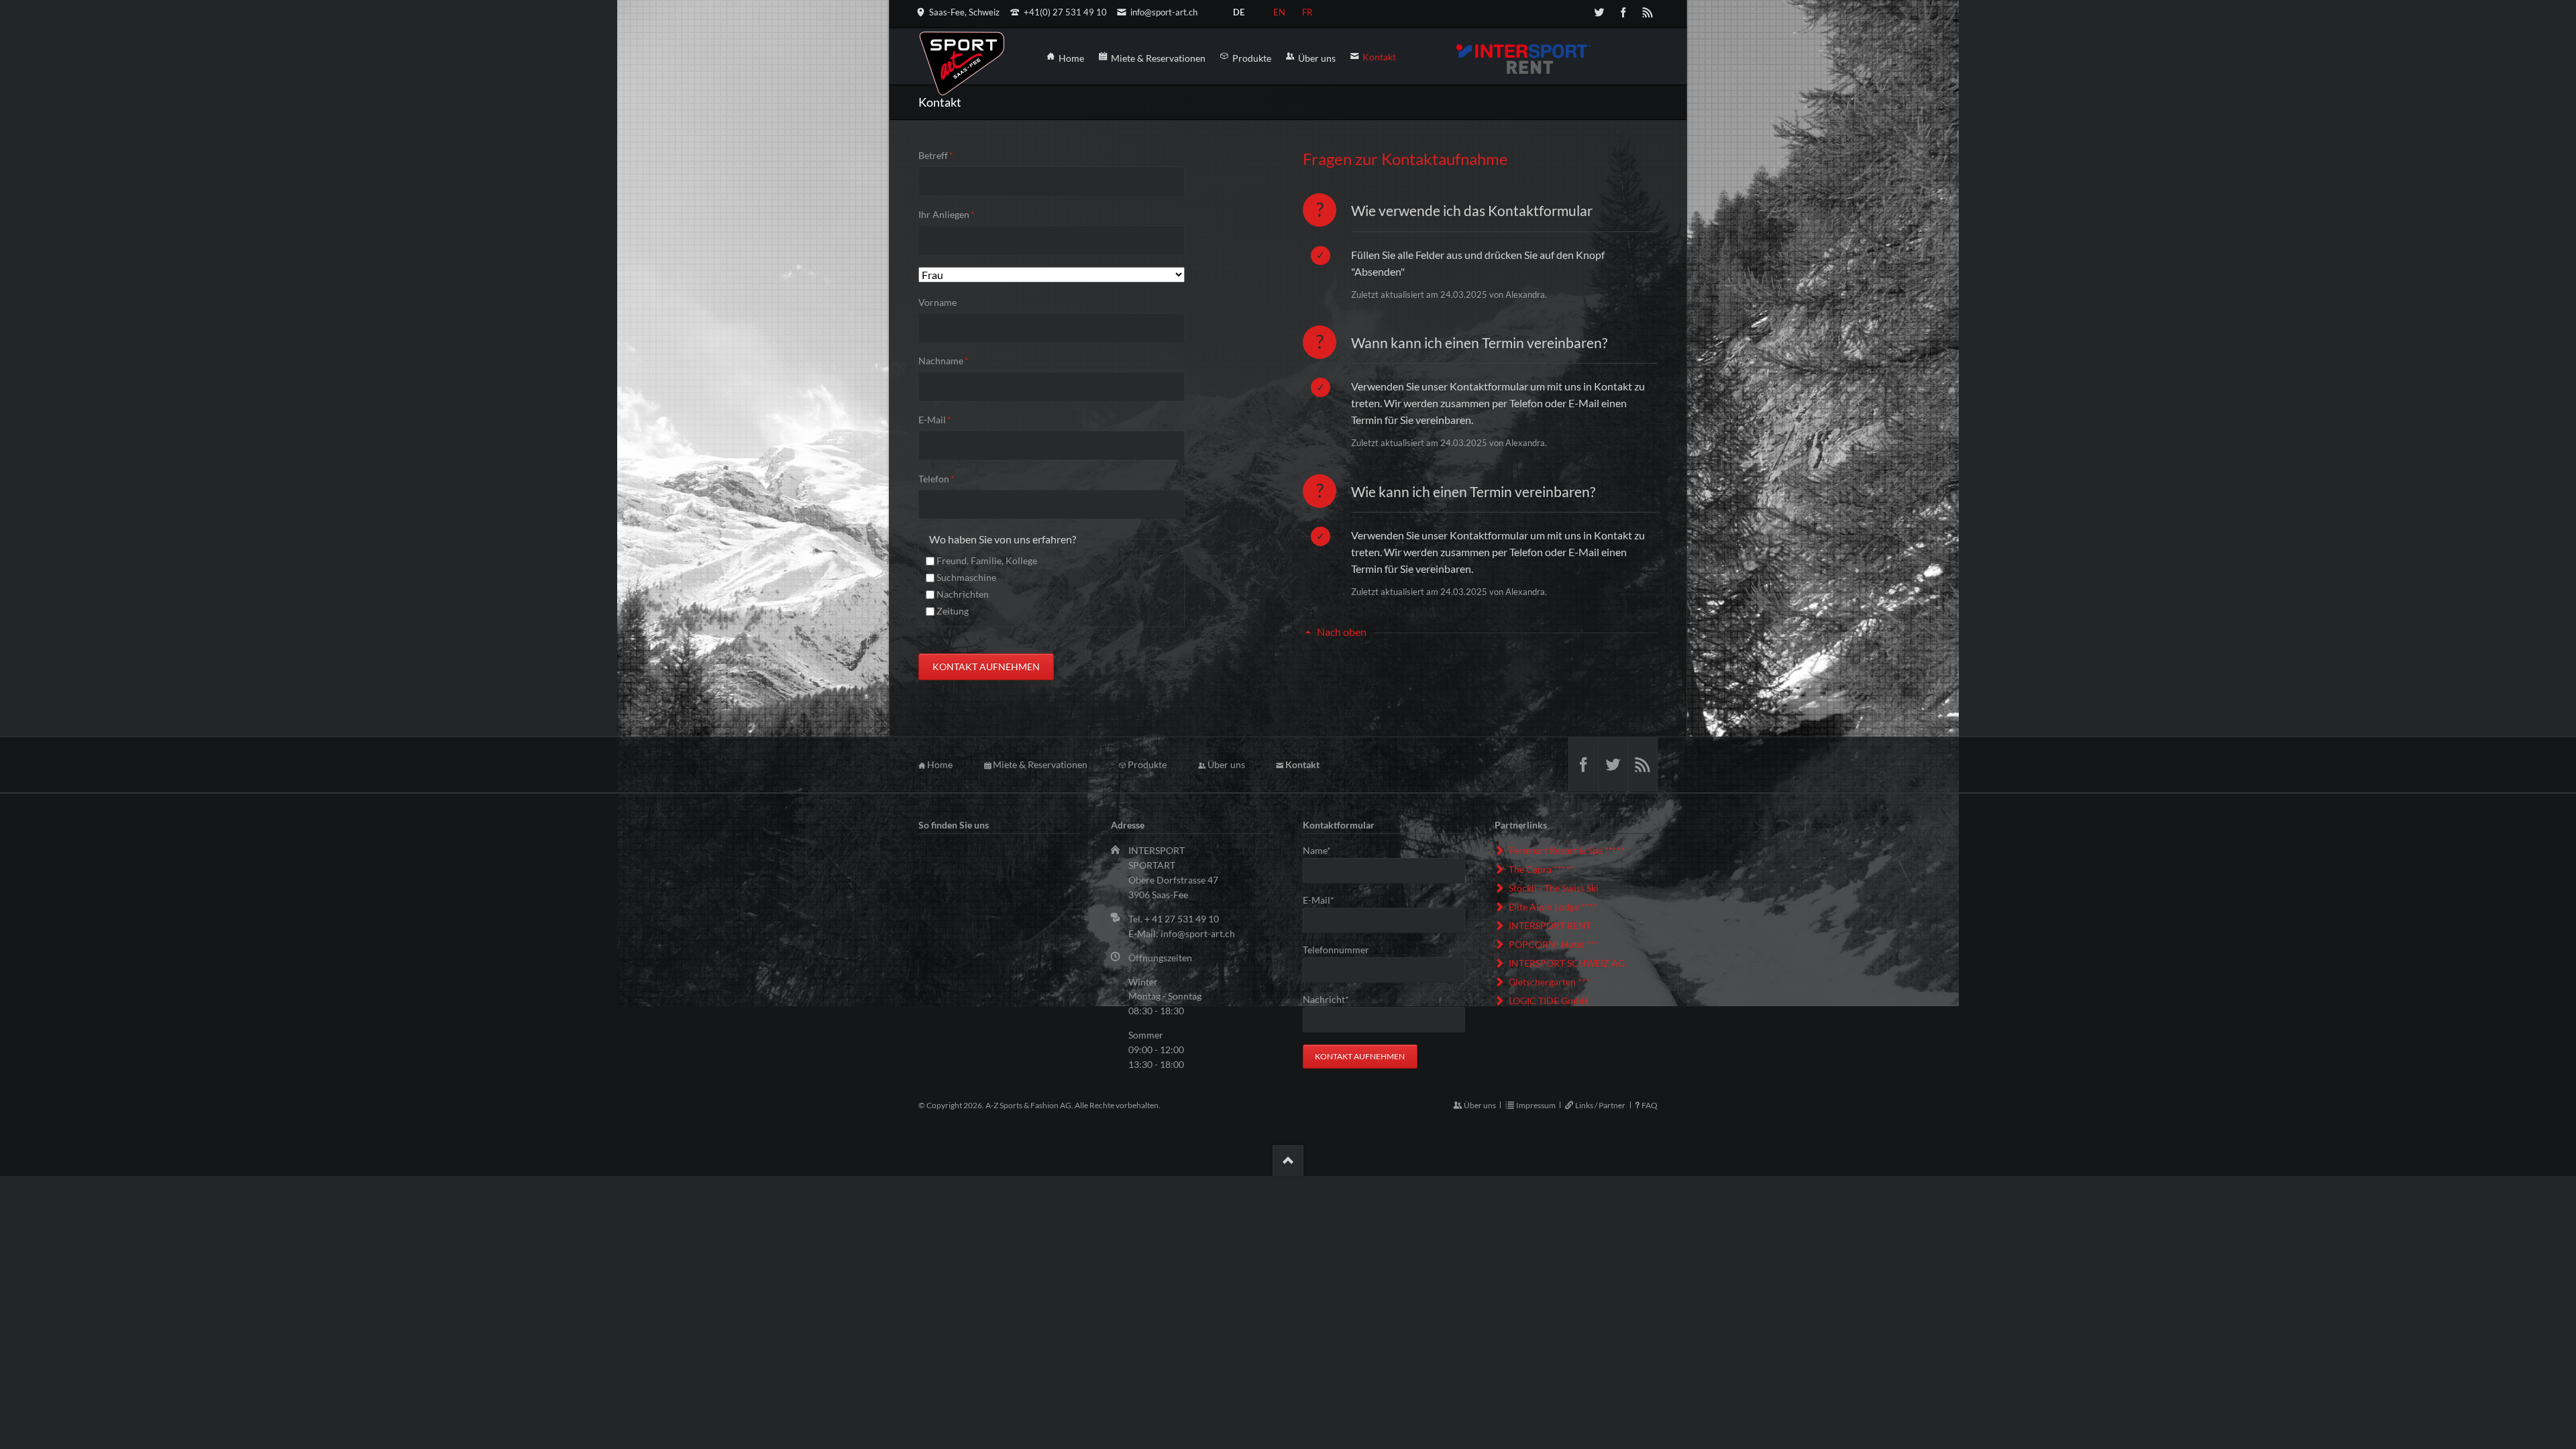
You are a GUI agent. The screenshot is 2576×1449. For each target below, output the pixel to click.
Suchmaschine (966, 577)
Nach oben (1342, 632)
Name (1324, 850)
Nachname (944, 360)
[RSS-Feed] (1648, 12)
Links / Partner (1600, 1105)
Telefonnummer (1336, 950)
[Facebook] (1623, 12)
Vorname (937, 302)
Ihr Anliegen (947, 214)
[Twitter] (1599, 12)
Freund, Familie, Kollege (987, 560)
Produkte (1147, 764)
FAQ (1650, 1105)
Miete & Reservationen (1040, 764)
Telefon (940, 478)
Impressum (1536, 1105)
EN (1279, 10)
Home (940, 764)
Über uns (1226, 764)
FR (1307, 10)
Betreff (940, 155)
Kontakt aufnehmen (986, 666)
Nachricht (1326, 999)
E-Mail (940, 419)
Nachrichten (963, 594)
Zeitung (953, 611)
